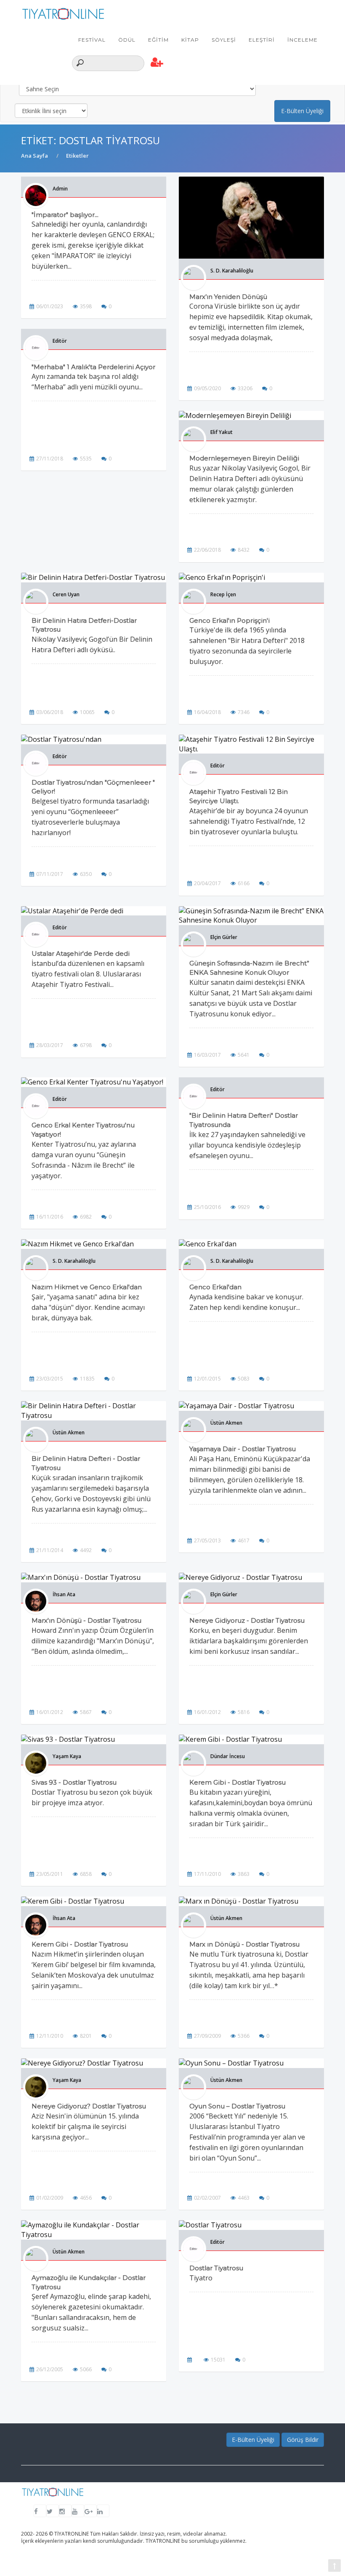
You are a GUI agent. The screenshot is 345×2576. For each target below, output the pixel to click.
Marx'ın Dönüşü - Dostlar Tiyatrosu (86, 1620)
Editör (60, 341)
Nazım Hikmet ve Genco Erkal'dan (87, 1287)
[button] (157, 63)
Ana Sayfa (34, 156)
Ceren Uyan (66, 594)
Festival (92, 40)
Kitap (190, 40)
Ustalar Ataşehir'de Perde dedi (81, 953)
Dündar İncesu (228, 1756)
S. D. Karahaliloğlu (232, 271)
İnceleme (303, 40)
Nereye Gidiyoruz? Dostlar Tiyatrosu (89, 2106)
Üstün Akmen (69, 1432)
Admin (60, 189)
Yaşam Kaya (67, 1756)
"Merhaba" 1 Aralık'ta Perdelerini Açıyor (93, 367)
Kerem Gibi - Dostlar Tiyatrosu (238, 1782)
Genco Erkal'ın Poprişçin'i (230, 620)
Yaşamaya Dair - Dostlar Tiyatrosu (243, 1449)
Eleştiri (262, 40)
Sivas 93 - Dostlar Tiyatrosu (74, 1782)
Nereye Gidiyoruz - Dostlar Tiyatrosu (247, 1620)
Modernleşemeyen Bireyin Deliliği (244, 458)
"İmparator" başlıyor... (65, 215)
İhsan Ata (64, 1594)
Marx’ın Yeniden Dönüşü (228, 297)
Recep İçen (223, 594)
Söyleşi (224, 40)
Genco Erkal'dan (215, 1287)
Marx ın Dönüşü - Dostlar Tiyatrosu (244, 1944)
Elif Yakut (222, 432)
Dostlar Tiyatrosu (216, 2268)
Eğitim (158, 40)
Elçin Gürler (224, 937)
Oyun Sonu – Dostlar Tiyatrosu (237, 2106)
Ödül (127, 40)
